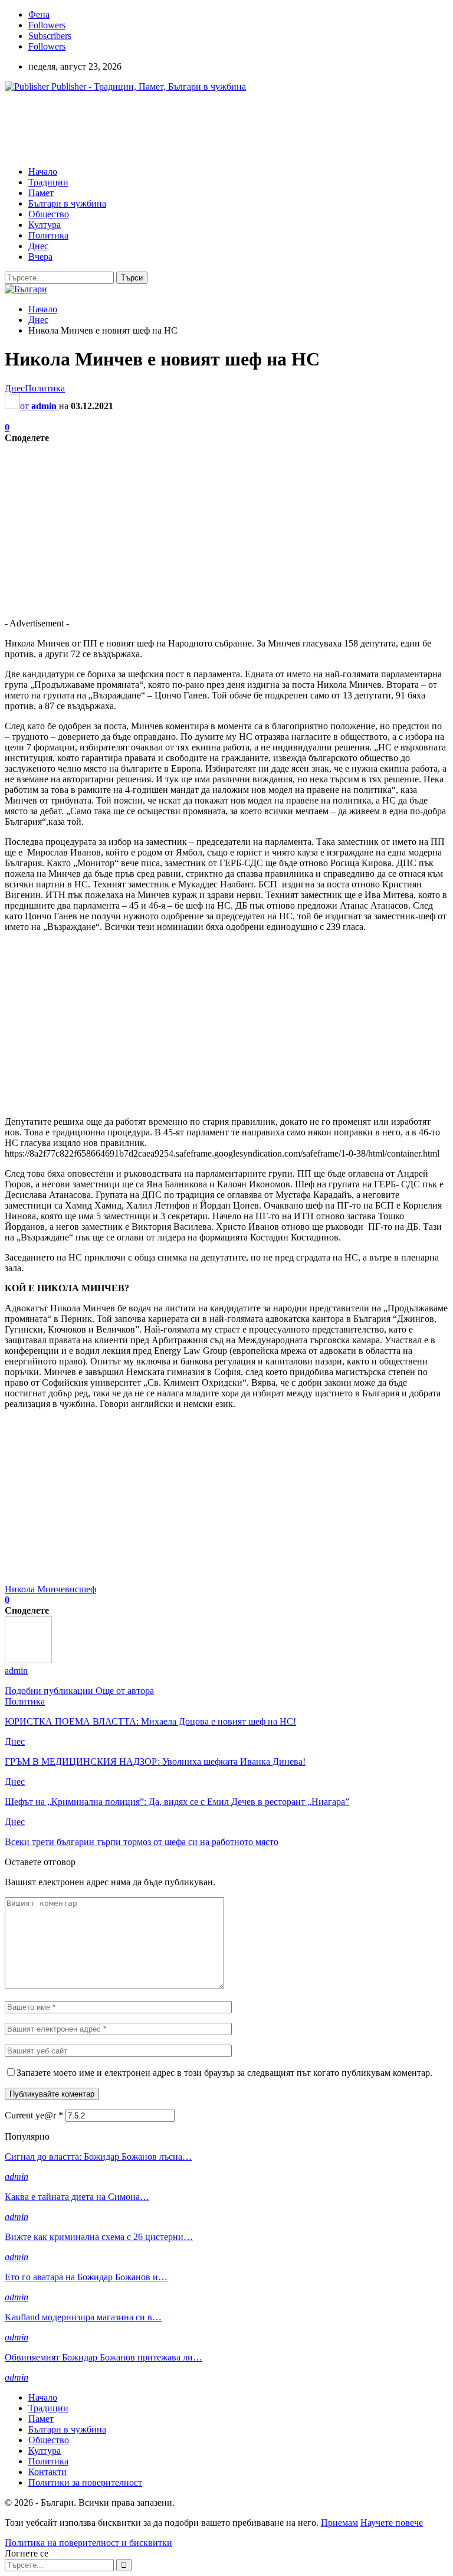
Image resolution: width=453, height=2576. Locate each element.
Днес (38, 246)
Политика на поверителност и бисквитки (88, 2543)
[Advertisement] (219, 128)
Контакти (47, 2472)
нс (74, 1589)
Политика (48, 235)
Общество (49, 214)
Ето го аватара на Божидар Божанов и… (86, 2277)
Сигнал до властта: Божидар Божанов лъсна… (98, 2157)
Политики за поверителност (85, 2482)
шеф (88, 1589)
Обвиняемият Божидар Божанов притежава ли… (104, 2357)
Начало (43, 172)
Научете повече (392, 2523)
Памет (41, 193)
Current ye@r (34, 2115)
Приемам (339, 2523)
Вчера (40, 257)
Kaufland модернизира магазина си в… (83, 2317)
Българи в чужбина (67, 203)
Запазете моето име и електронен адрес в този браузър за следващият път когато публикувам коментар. (224, 2073)
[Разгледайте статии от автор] (28, 1660)
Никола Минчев (37, 1589)
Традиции (48, 182)
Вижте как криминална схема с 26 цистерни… (99, 2237)
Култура (45, 225)
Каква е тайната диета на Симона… (77, 2197)
